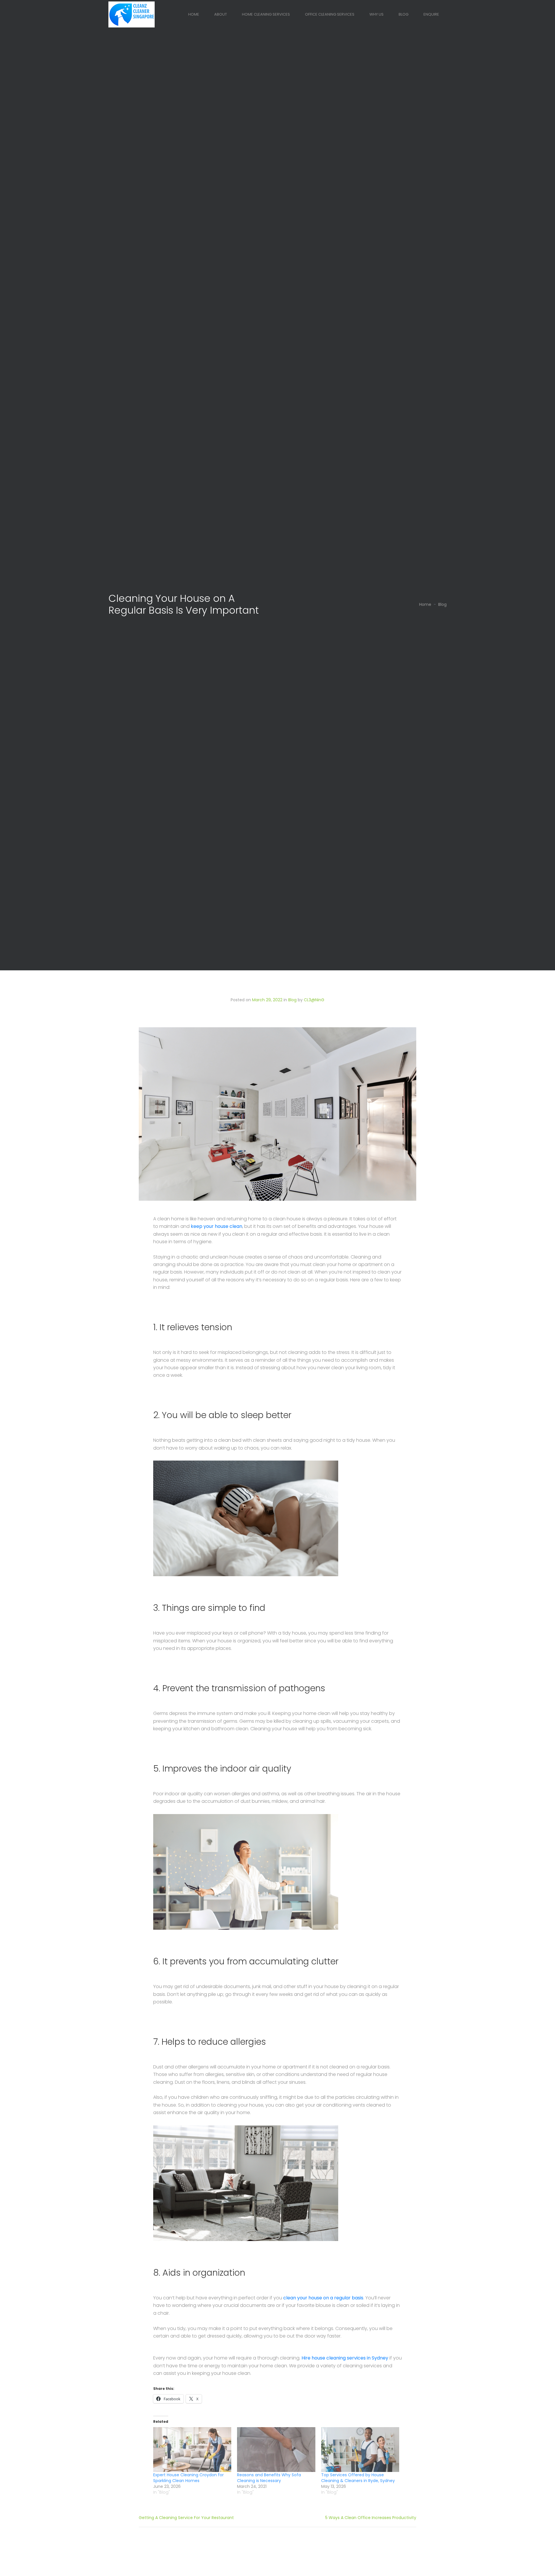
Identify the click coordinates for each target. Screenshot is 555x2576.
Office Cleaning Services (330, 14)
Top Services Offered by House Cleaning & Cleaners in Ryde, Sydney (358, 2478)
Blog (404, 14)
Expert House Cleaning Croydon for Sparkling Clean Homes (188, 2478)
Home (194, 14)
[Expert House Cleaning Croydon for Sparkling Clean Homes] (192, 2450)
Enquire (431, 14)
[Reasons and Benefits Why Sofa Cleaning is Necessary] (276, 2450)
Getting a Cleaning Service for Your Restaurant (186, 2518)
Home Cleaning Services (266, 14)
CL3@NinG (314, 1000)
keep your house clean (217, 1226)
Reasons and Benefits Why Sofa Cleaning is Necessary (269, 2478)
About (221, 14)
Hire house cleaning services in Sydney (345, 2358)
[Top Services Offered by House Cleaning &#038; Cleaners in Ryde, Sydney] (360, 2450)
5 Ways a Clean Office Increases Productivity (371, 2518)
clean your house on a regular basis (323, 2298)
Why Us (377, 14)
